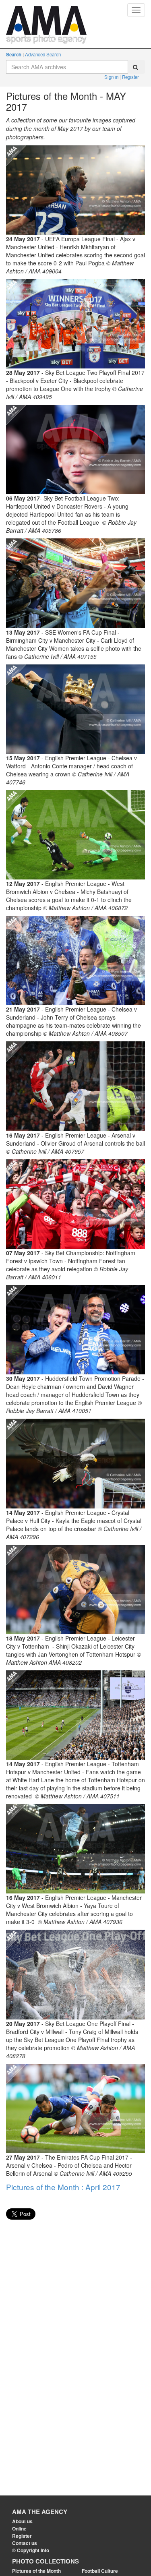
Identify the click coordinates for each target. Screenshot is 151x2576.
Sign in (112, 77)
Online (19, 2528)
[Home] (46, 10)
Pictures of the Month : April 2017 (63, 2187)
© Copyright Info (31, 2550)
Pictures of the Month (36, 2571)
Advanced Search (43, 54)
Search (14, 55)
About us (22, 2521)
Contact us (25, 2543)
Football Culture (100, 2571)
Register (130, 77)
